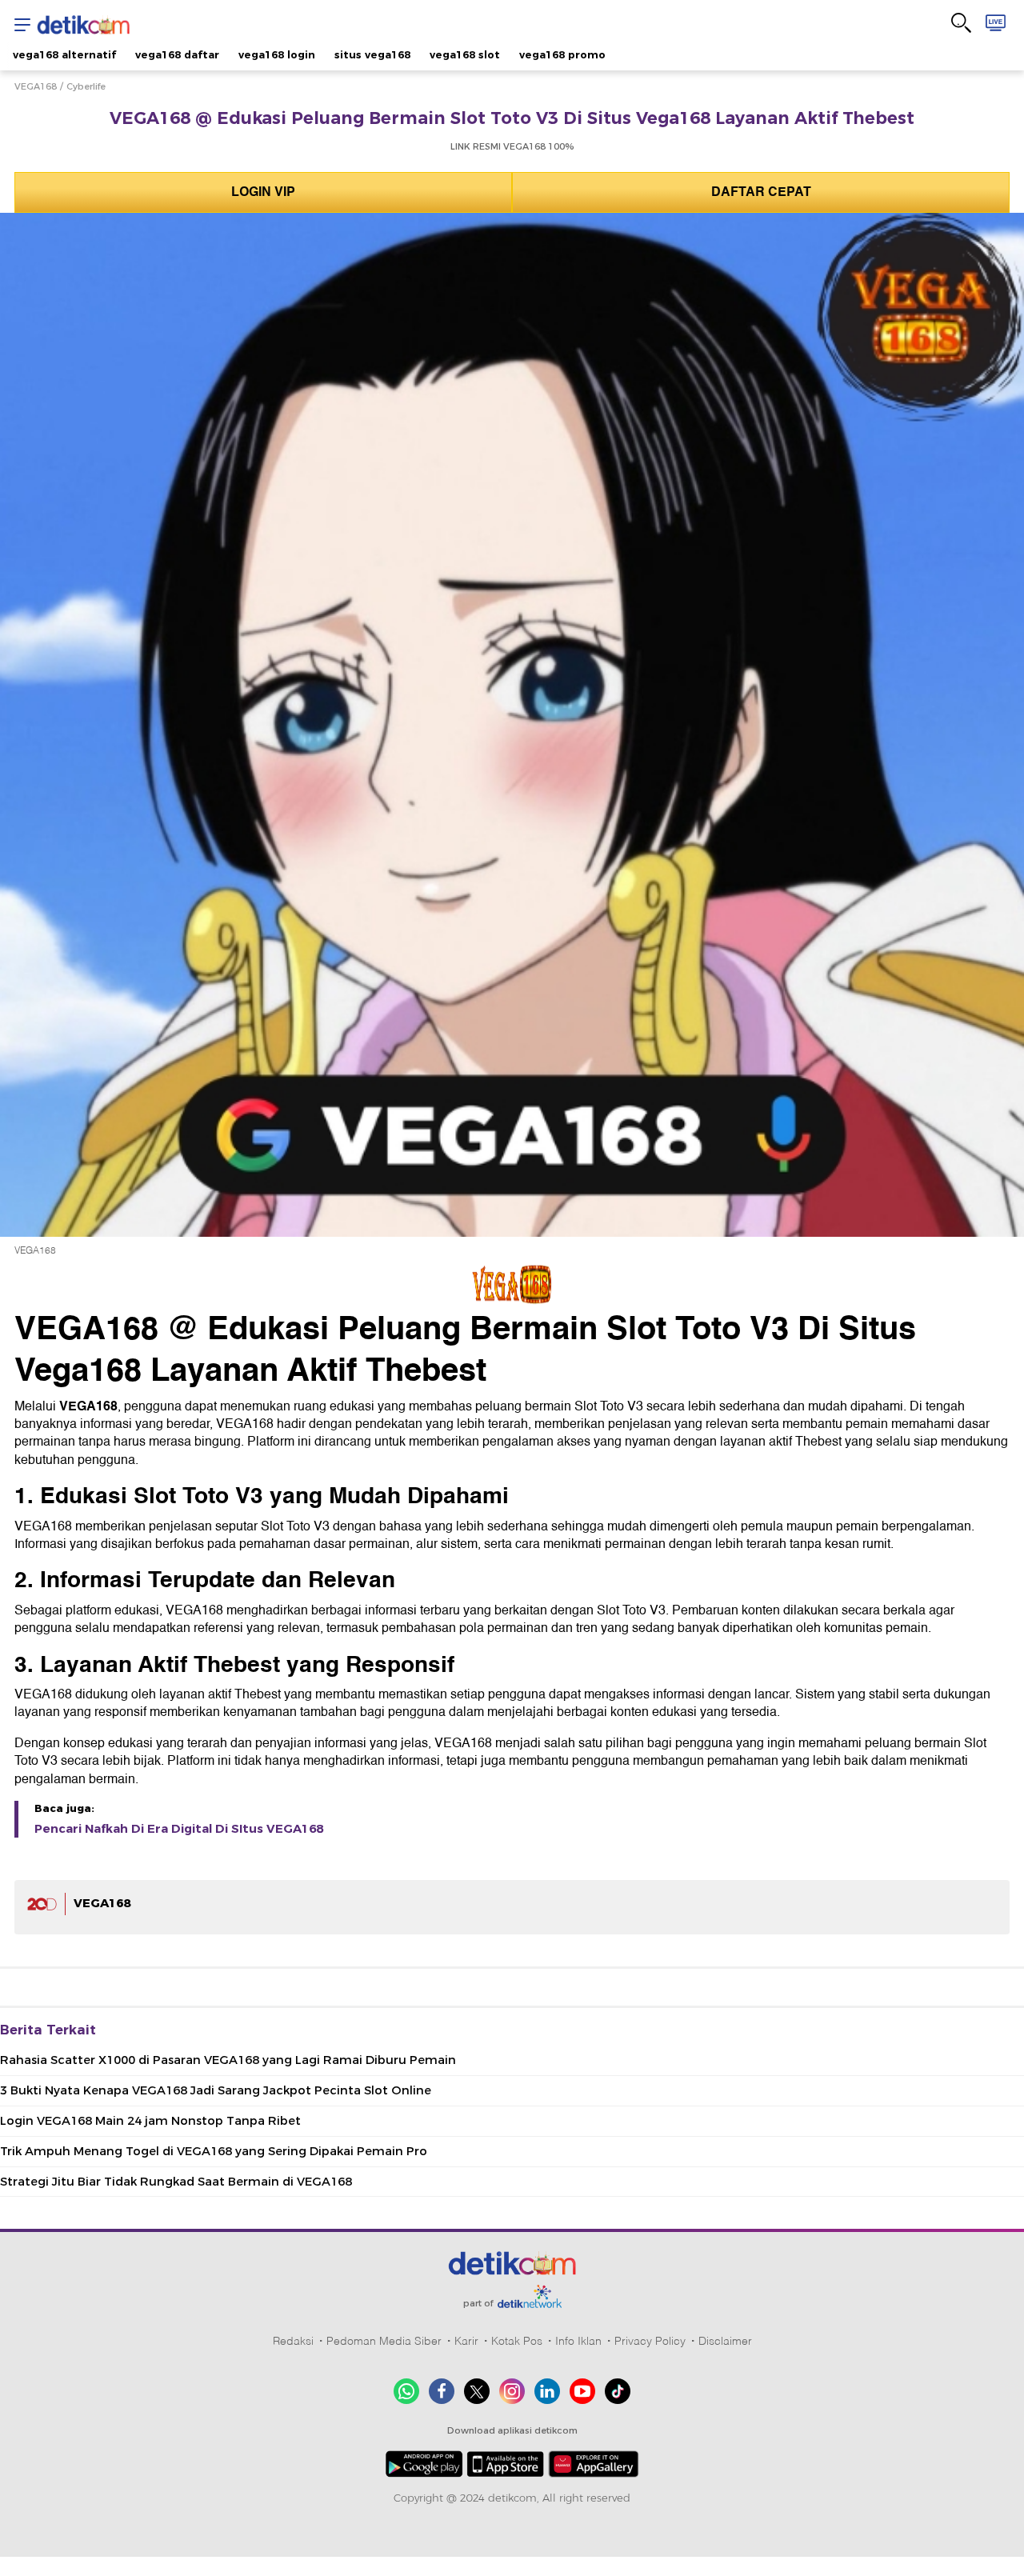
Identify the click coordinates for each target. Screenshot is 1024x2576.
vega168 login (277, 54)
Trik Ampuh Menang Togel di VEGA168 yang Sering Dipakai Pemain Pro (214, 2151)
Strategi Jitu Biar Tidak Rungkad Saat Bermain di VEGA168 (176, 2182)
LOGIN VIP (263, 192)
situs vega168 (372, 54)
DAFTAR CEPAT (761, 192)
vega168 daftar (177, 54)
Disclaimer (725, 2341)
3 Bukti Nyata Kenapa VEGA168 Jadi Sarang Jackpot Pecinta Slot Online (216, 2090)
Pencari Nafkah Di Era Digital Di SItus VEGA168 (179, 1829)
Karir (466, 2341)
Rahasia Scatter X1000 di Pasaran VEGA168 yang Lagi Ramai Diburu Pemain (228, 2060)
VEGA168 (36, 86)
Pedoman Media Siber (384, 2341)
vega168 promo (562, 54)
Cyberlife (86, 86)
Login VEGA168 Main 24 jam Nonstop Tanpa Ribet (150, 2121)
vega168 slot (465, 54)
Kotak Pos (517, 2341)
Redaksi (293, 2341)
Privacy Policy (650, 2341)
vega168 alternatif (64, 54)
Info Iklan (578, 2341)
